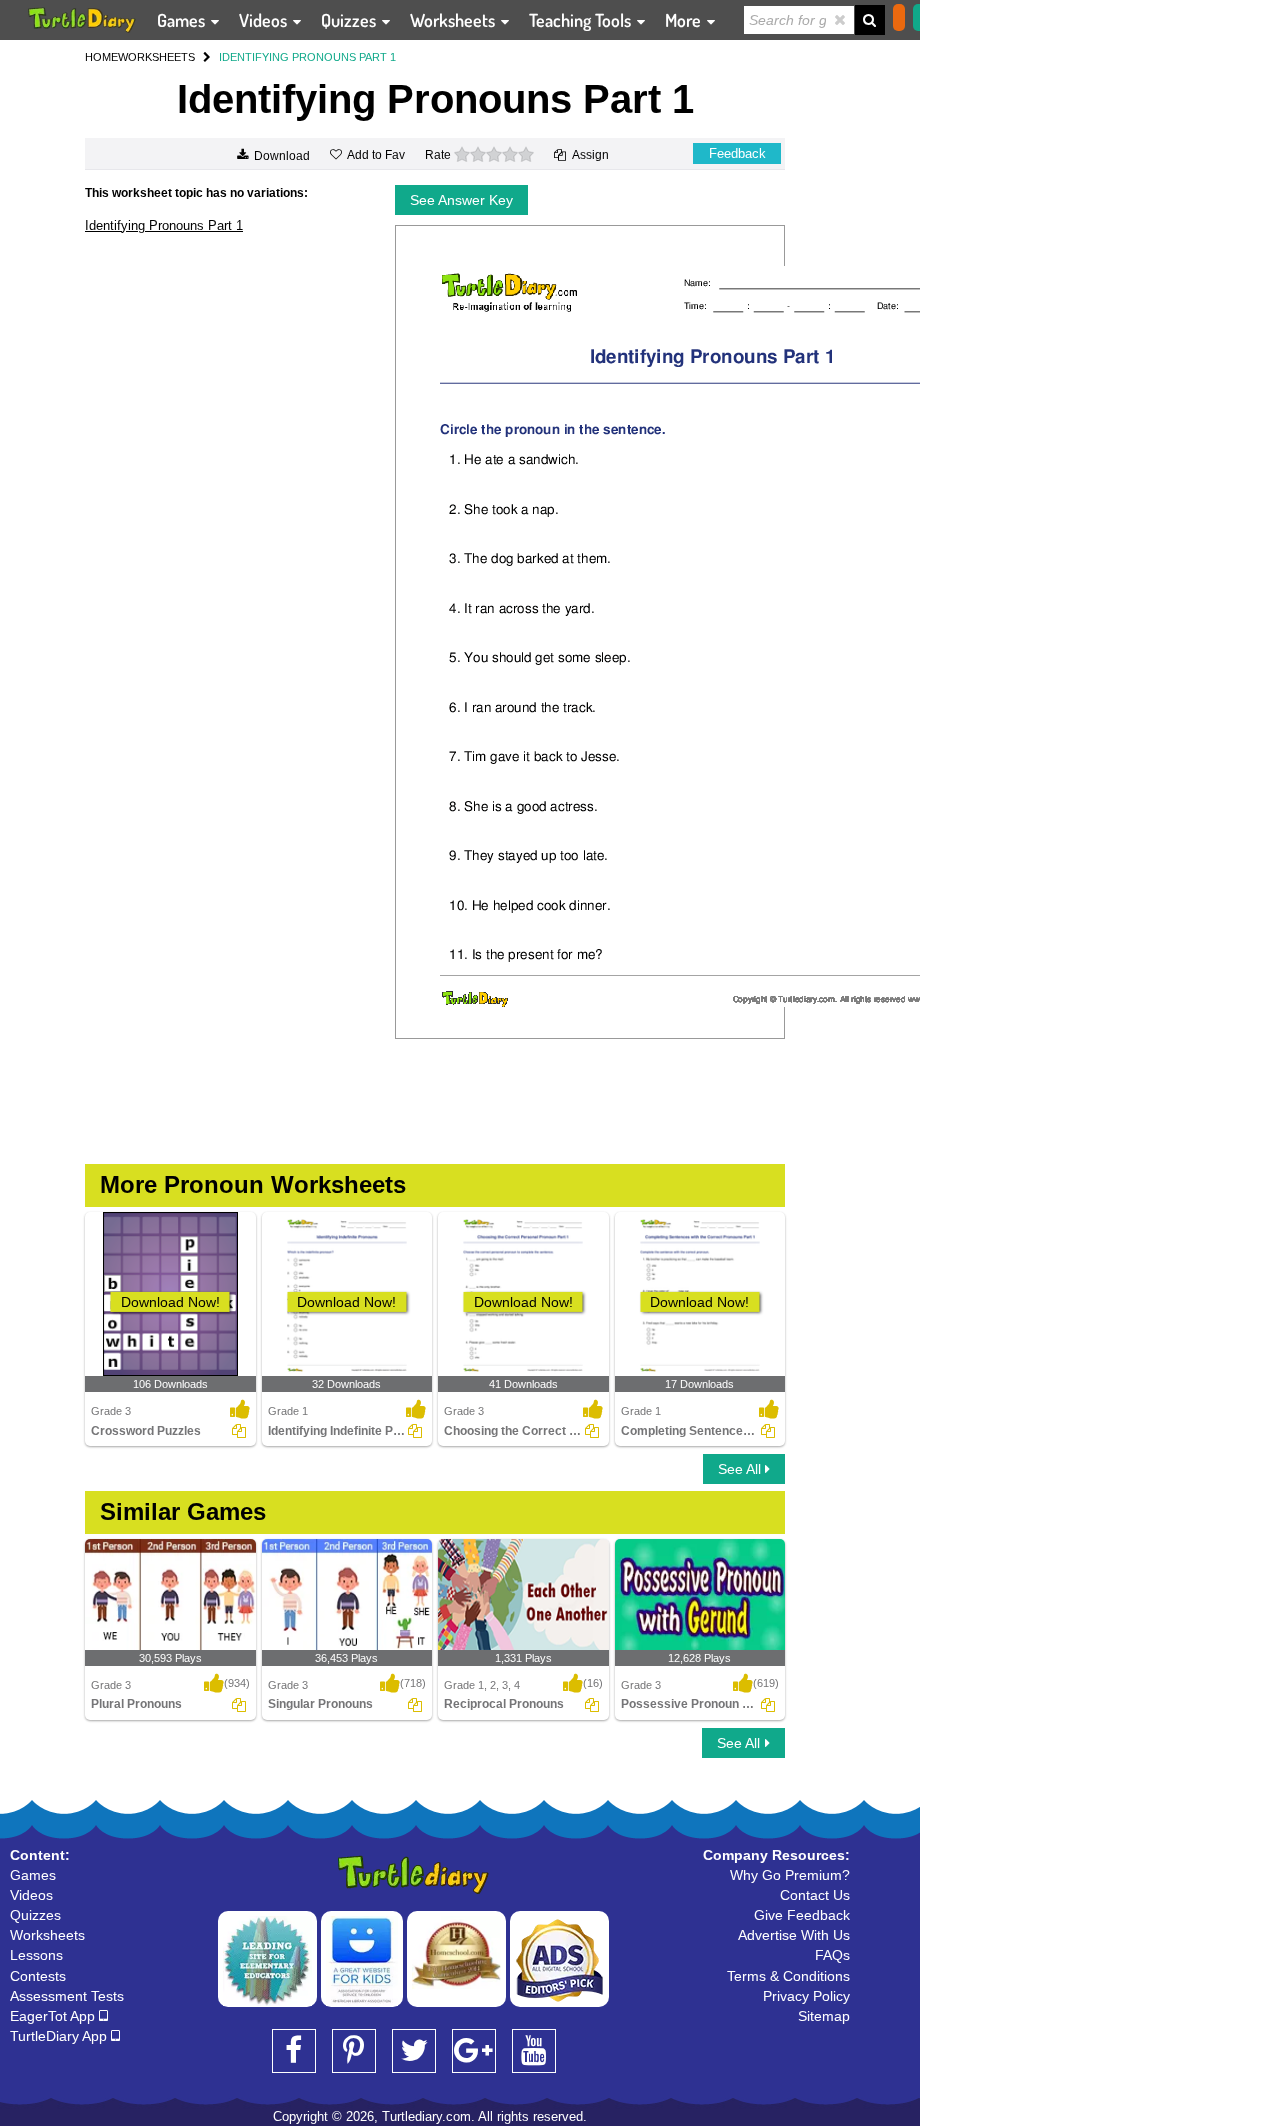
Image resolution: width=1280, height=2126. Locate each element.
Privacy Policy (806, 1996)
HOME (101, 57)
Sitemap (824, 2016)
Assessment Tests (67, 1996)
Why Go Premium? (790, 1875)
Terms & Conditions (788, 1976)
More (685, 20)
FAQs (832, 1955)
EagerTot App (54, 2016)
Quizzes (350, 20)
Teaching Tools (582, 20)
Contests (38, 1976)
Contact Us (815, 1895)
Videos (265, 20)
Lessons (36, 1955)
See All (741, 1469)
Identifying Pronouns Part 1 (164, 225)
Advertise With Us (794, 1935)
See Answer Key (461, 200)
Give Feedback (802, 1915)
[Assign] (239, 1431)
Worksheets (454, 20)
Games (183, 20)
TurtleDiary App (60, 2036)
